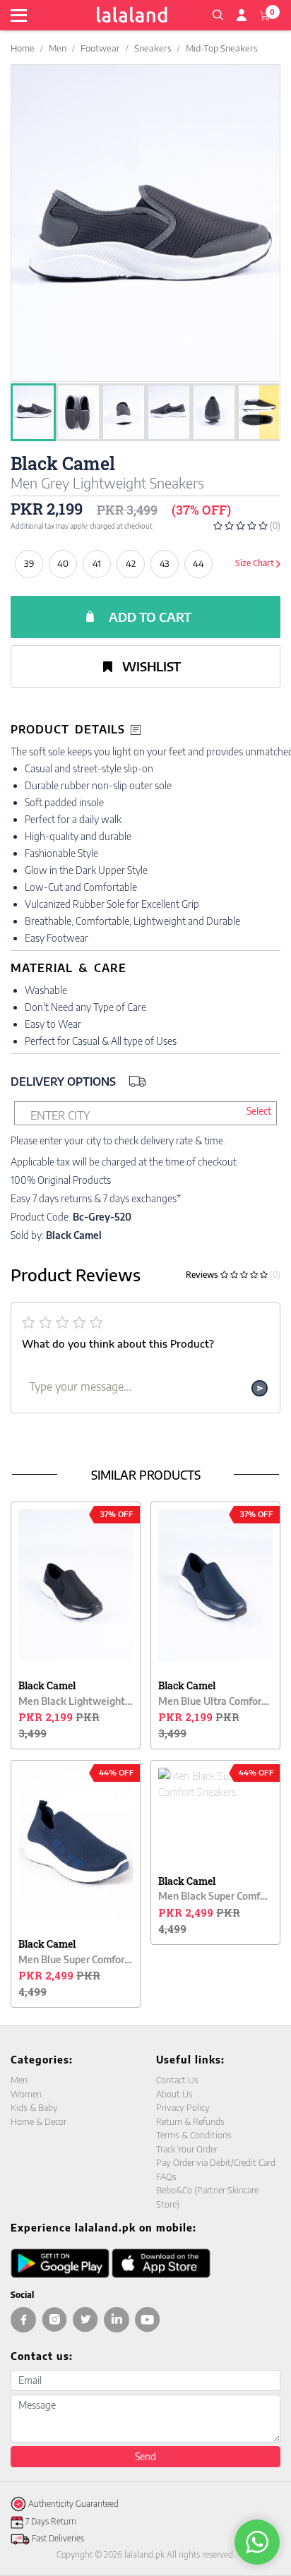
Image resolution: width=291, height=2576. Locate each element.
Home (23, 48)
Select (259, 1111)
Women (26, 2094)
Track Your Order (187, 2149)
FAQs (166, 2176)
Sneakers (153, 48)
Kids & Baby (34, 2107)
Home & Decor (38, 2121)
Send (145, 2456)
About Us (174, 2094)
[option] (26, 413)
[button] (218, 13)
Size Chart (256, 563)
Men (58, 48)
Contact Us (177, 2080)
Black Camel (63, 463)
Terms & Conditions (194, 2135)
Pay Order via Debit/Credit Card (216, 2162)
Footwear (100, 48)
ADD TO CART (150, 617)
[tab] (145, 730)
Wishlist (150, 666)
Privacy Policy (183, 2107)
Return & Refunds (190, 2121)
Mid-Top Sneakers (222, 48)
